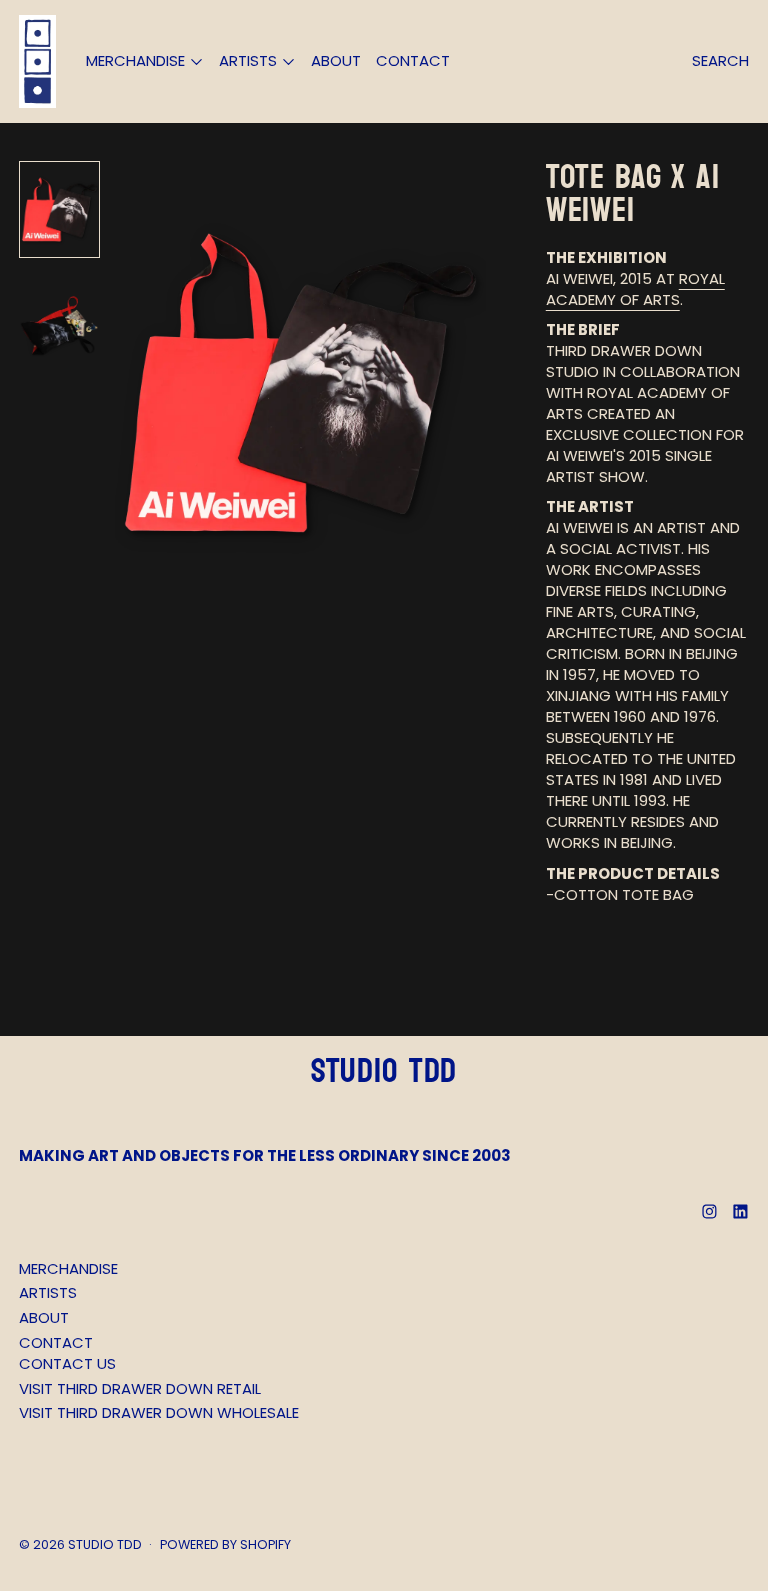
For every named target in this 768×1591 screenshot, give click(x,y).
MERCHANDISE (68, 1268)
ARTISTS (48, 1292)
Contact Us (67, 1363)
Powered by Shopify (225, 1544)
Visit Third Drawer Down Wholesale (159, 1412)
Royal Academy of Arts (635, 289)
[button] (59, 209)
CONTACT (413, 60)
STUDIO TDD (105, 1544)
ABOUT (336, 60)
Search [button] (720, 60)
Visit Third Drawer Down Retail (140, 1388)
